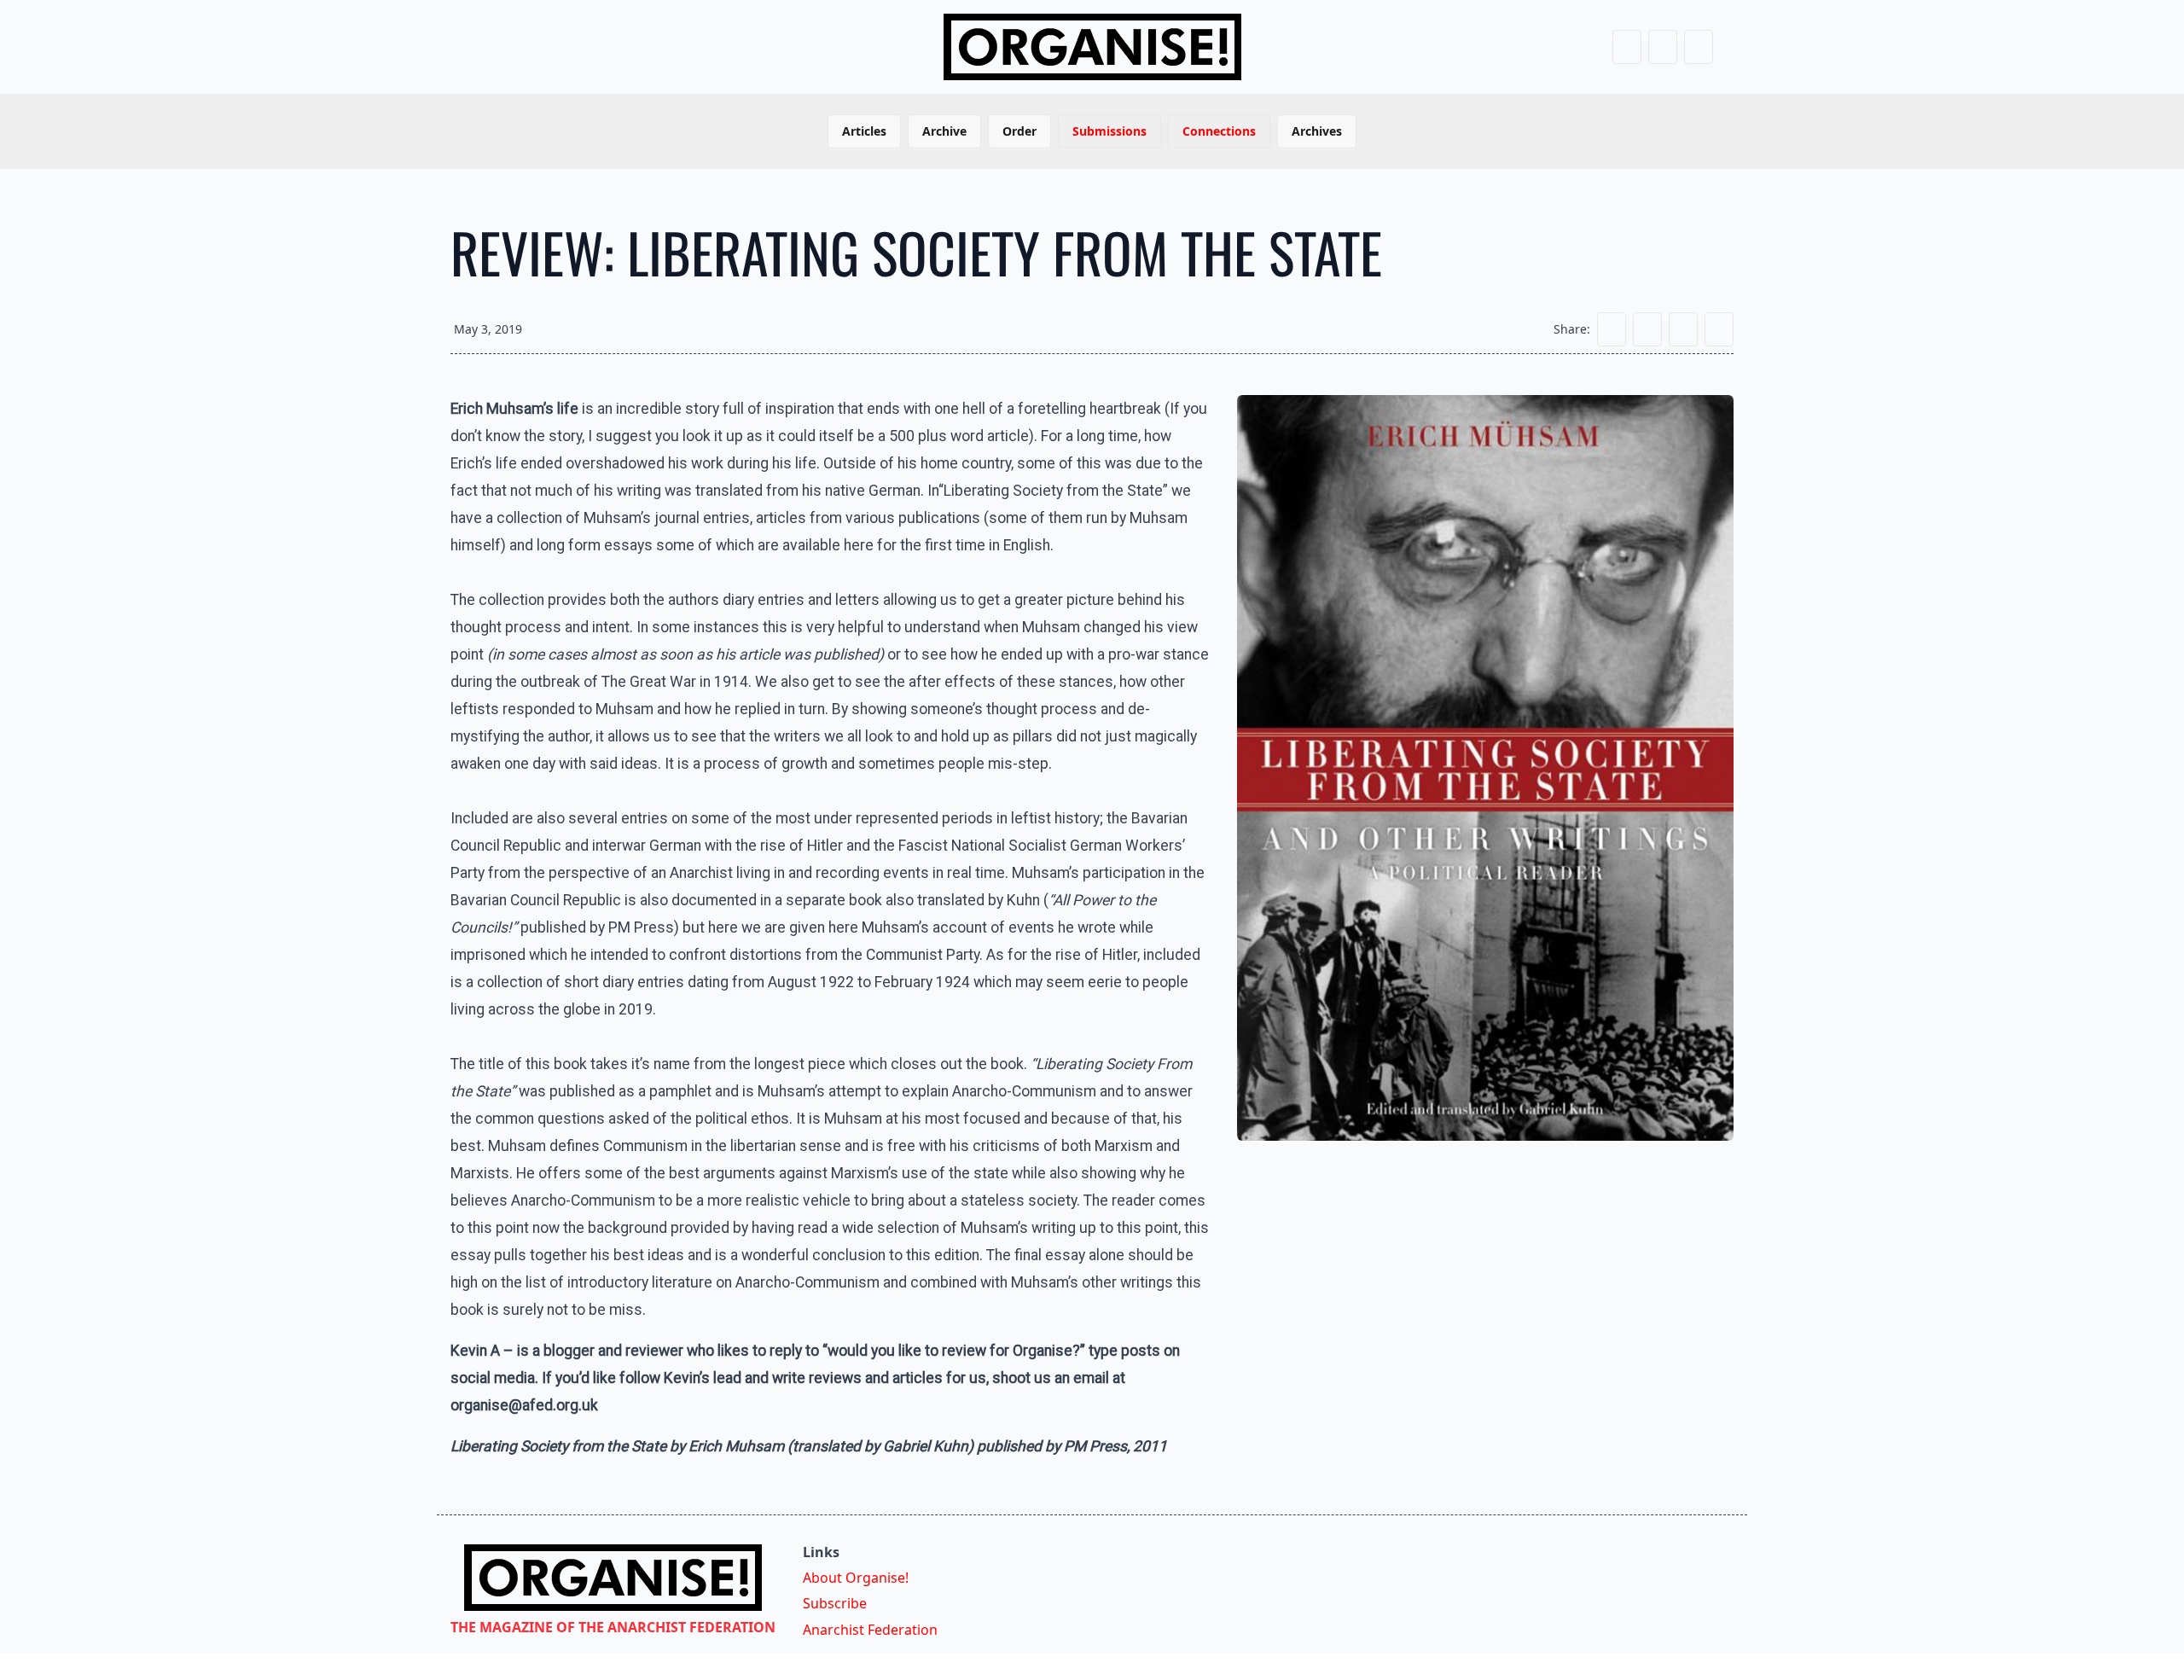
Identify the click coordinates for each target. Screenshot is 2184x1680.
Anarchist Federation (870, 1630)
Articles (864, 131)
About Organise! (856, 1578)
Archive (944, 131)
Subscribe (835, 1603)
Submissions (1109, 131)
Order (1019, 131)
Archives (1317, 131)
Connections (1219, 131)
